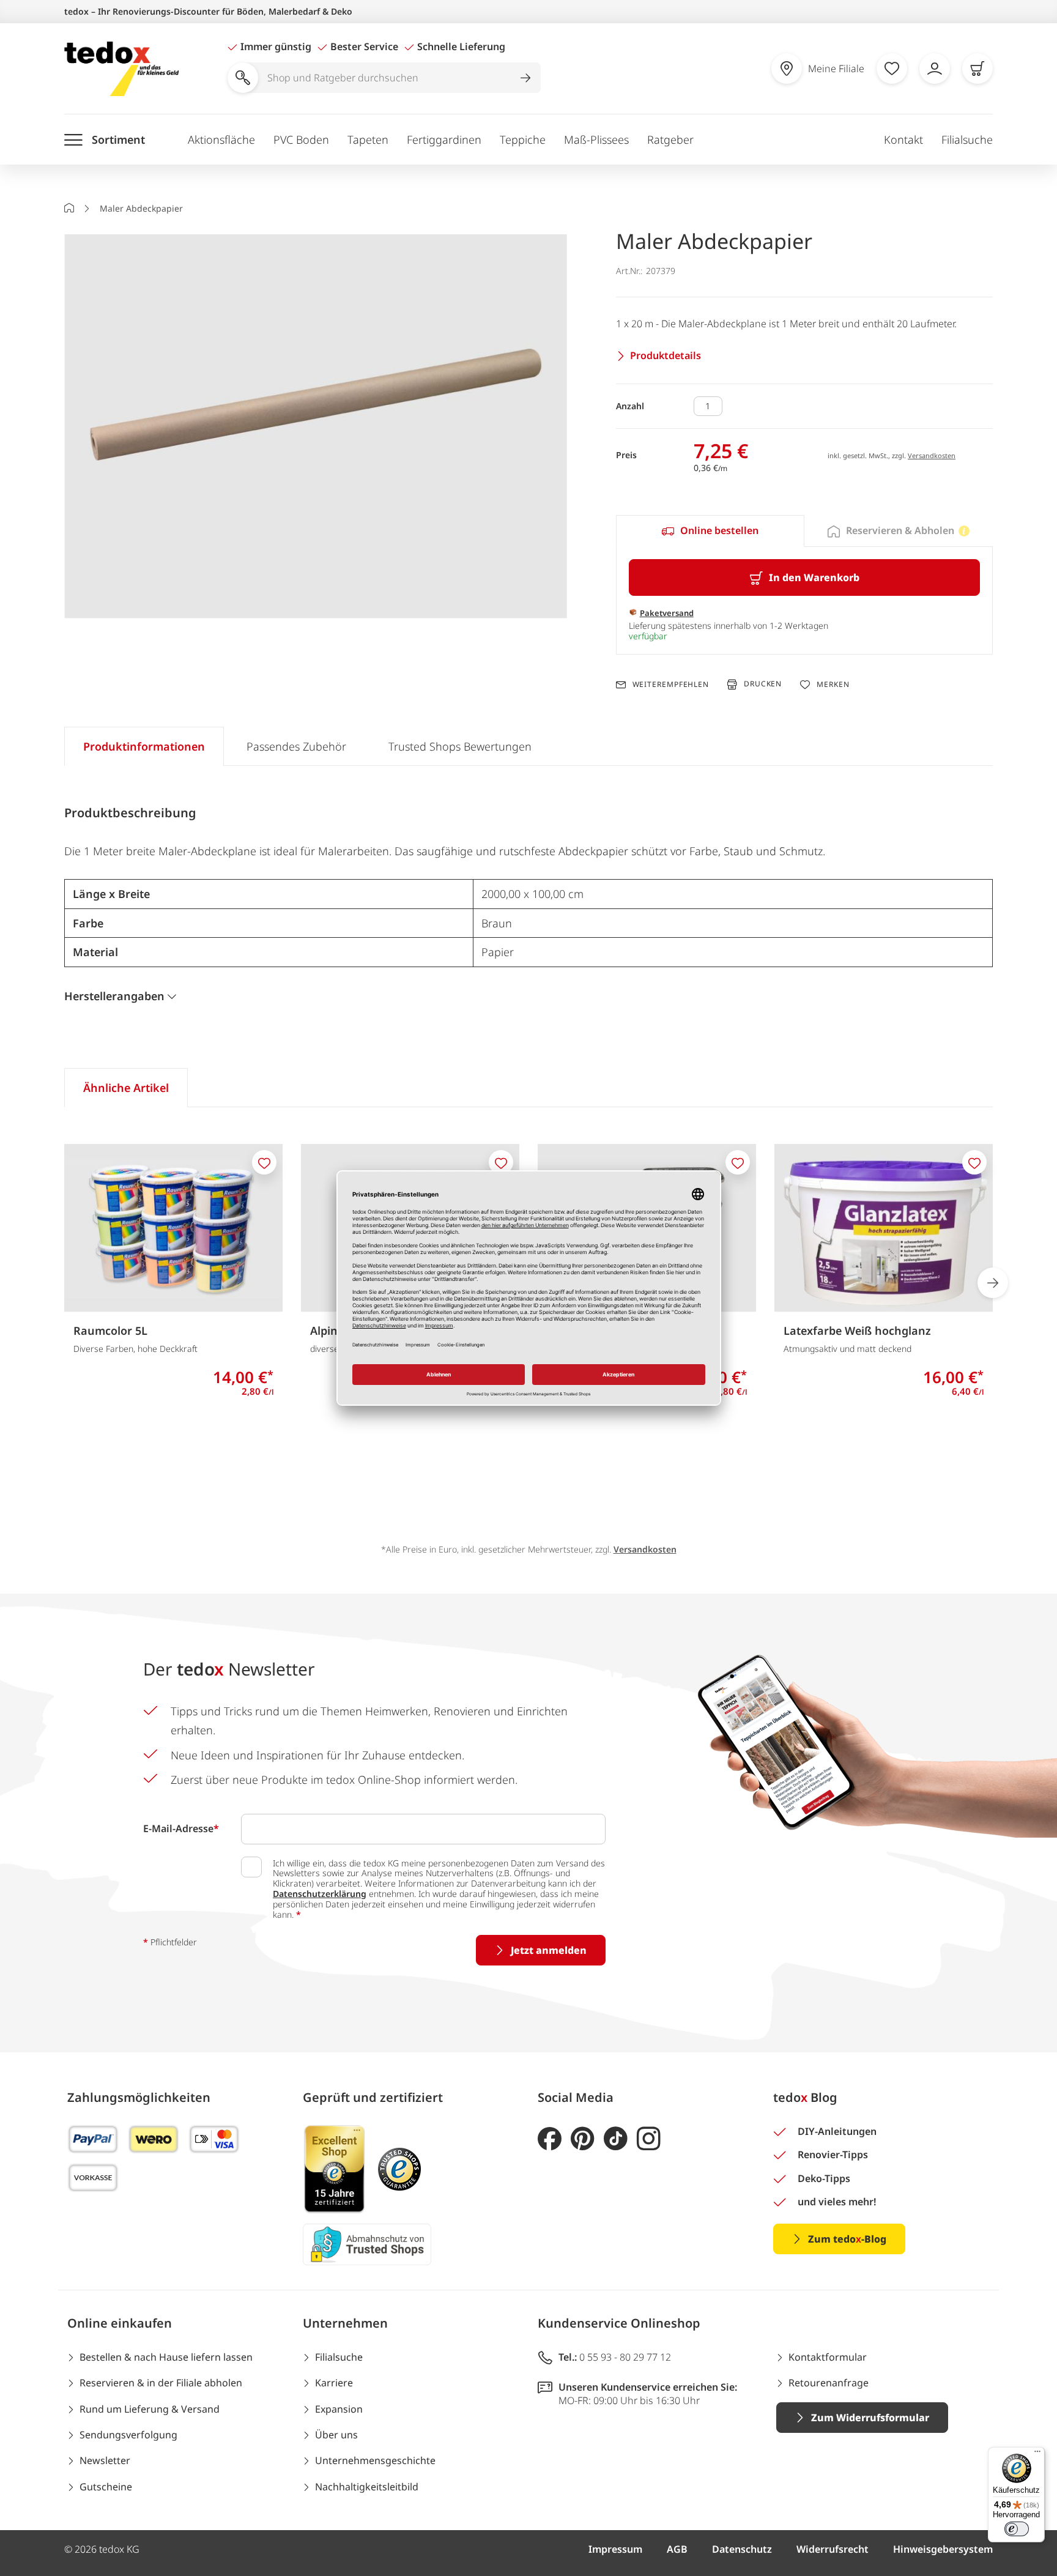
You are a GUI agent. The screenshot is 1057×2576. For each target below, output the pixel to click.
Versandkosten (932, 455)
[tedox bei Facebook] (550, 2139)
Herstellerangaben (114, 996)
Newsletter (105, 2460)
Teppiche (523, 139)
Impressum (615, 2549)
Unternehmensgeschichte (375, 2460)
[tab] (710, 531)
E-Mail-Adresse (181, 1828)
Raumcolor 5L (110, 1331)
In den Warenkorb (814, 577)
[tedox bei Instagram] (649, 2139)
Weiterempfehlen (671, 685)
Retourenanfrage (829, 2383)
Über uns (336, 2435)
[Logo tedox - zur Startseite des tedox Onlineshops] (121, 69)
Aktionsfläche (221, 139)
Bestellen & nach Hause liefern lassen (166, 2357)
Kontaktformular (828, 2357)
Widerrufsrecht (833, 2549)
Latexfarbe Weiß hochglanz (857, 1331)
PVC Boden (301, 139)
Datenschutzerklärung (320, 1894)
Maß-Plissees (596, 139)
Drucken (763, 684)
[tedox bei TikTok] (616, 2139)
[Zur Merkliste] (892, 69)
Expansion (339, 2409)
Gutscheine (106, 2487)
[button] (316, 427)
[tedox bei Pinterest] (583, 2139)
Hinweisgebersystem (943, 2549)
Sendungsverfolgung (128, 2435)
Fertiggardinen (444, 139)
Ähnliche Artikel (126, 1088)
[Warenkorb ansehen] (977, 69)
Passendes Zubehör (296, 746)
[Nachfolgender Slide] (993, 1283)
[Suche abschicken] (525, 78)
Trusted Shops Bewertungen (460, 746)
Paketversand (667, 613)
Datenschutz (742, 2549)
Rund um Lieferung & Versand (150, 2409)
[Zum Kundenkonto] (935, 69)
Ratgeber (670, 139)
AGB (677, 2549)
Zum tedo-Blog (847, 2239)
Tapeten (368, 139)
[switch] (1017, 2529)
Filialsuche (967, 139)
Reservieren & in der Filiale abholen (161, 2383)
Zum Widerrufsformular (870, 2418)
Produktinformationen (144, 746)
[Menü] (1037, 2454)
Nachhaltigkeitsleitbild (367, 2487)
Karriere (334, 2383)
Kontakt (903, 139)
